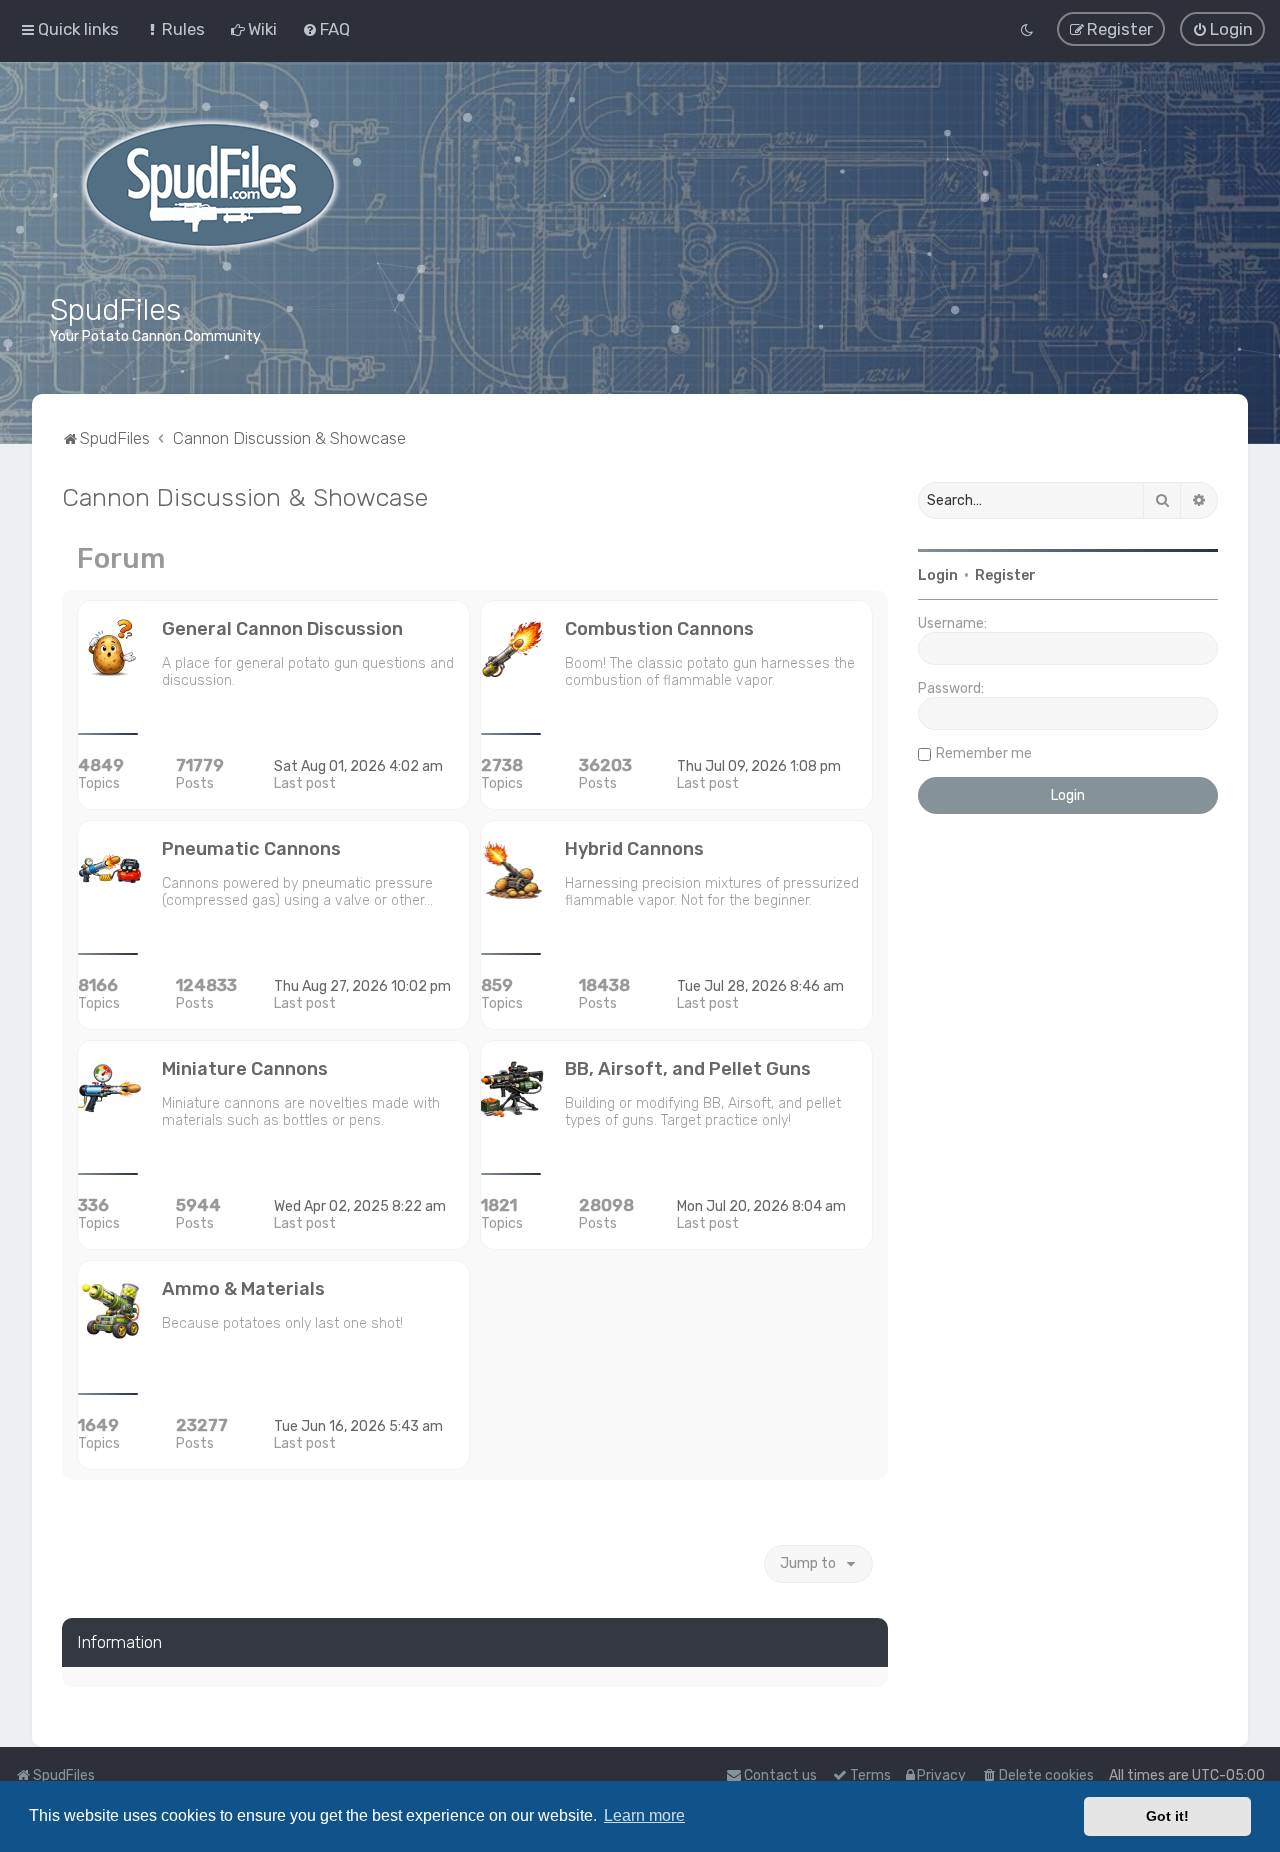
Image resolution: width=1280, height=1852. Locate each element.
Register (1005, 575)
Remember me (984, 753)
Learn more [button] (644, 1815)
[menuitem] (174, 29)
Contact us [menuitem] (780, 1775)
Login (938, 575)
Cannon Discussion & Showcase (245, 497)
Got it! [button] (1167, 1816)
